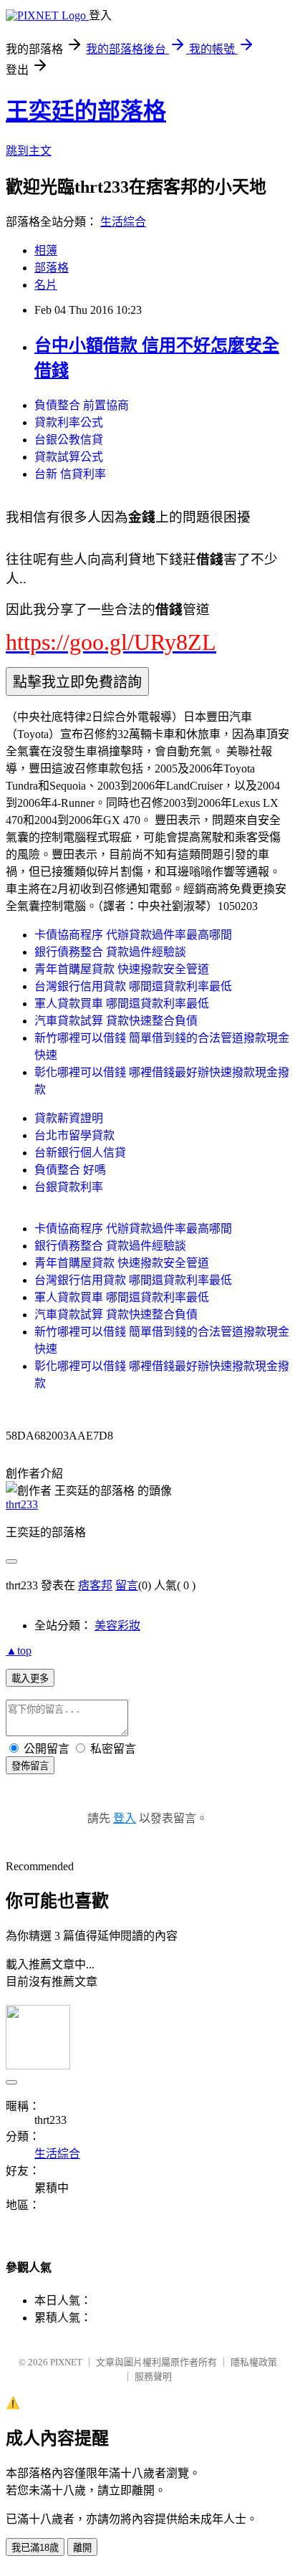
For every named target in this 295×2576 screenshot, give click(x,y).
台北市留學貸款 (74, 1135)
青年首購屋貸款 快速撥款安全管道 (122, 969)
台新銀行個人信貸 (80, 1153)
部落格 (52, 268)
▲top (19, 1651)
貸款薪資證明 (69, 1118)
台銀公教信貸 (69, 440)
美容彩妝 (117, 1625)
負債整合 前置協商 (82, 405)
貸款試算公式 (69, 457)
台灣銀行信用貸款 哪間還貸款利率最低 (133, 986)
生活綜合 (123, 222)
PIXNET (66, 2362)
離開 (82, 2548)
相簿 (46, 250)
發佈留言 (30, 1766)
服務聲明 (153, 2376)
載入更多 (30, 1679)
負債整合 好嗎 (70, 1170)
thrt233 (22, 1504)
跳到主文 (29, 151)
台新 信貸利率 (70, 474)
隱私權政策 (254, 2362)
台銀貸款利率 (69, 1187)
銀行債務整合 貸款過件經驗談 (110, 952)
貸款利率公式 (69, 422)
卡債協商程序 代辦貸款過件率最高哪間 (133, 935)
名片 (46, 285)
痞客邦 (95, 1585)
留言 (127, 1585)
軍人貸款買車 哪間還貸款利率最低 (122, 1004)
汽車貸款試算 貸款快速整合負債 (116, 1021)
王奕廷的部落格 (86, 111)
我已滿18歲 (35, 2548)
